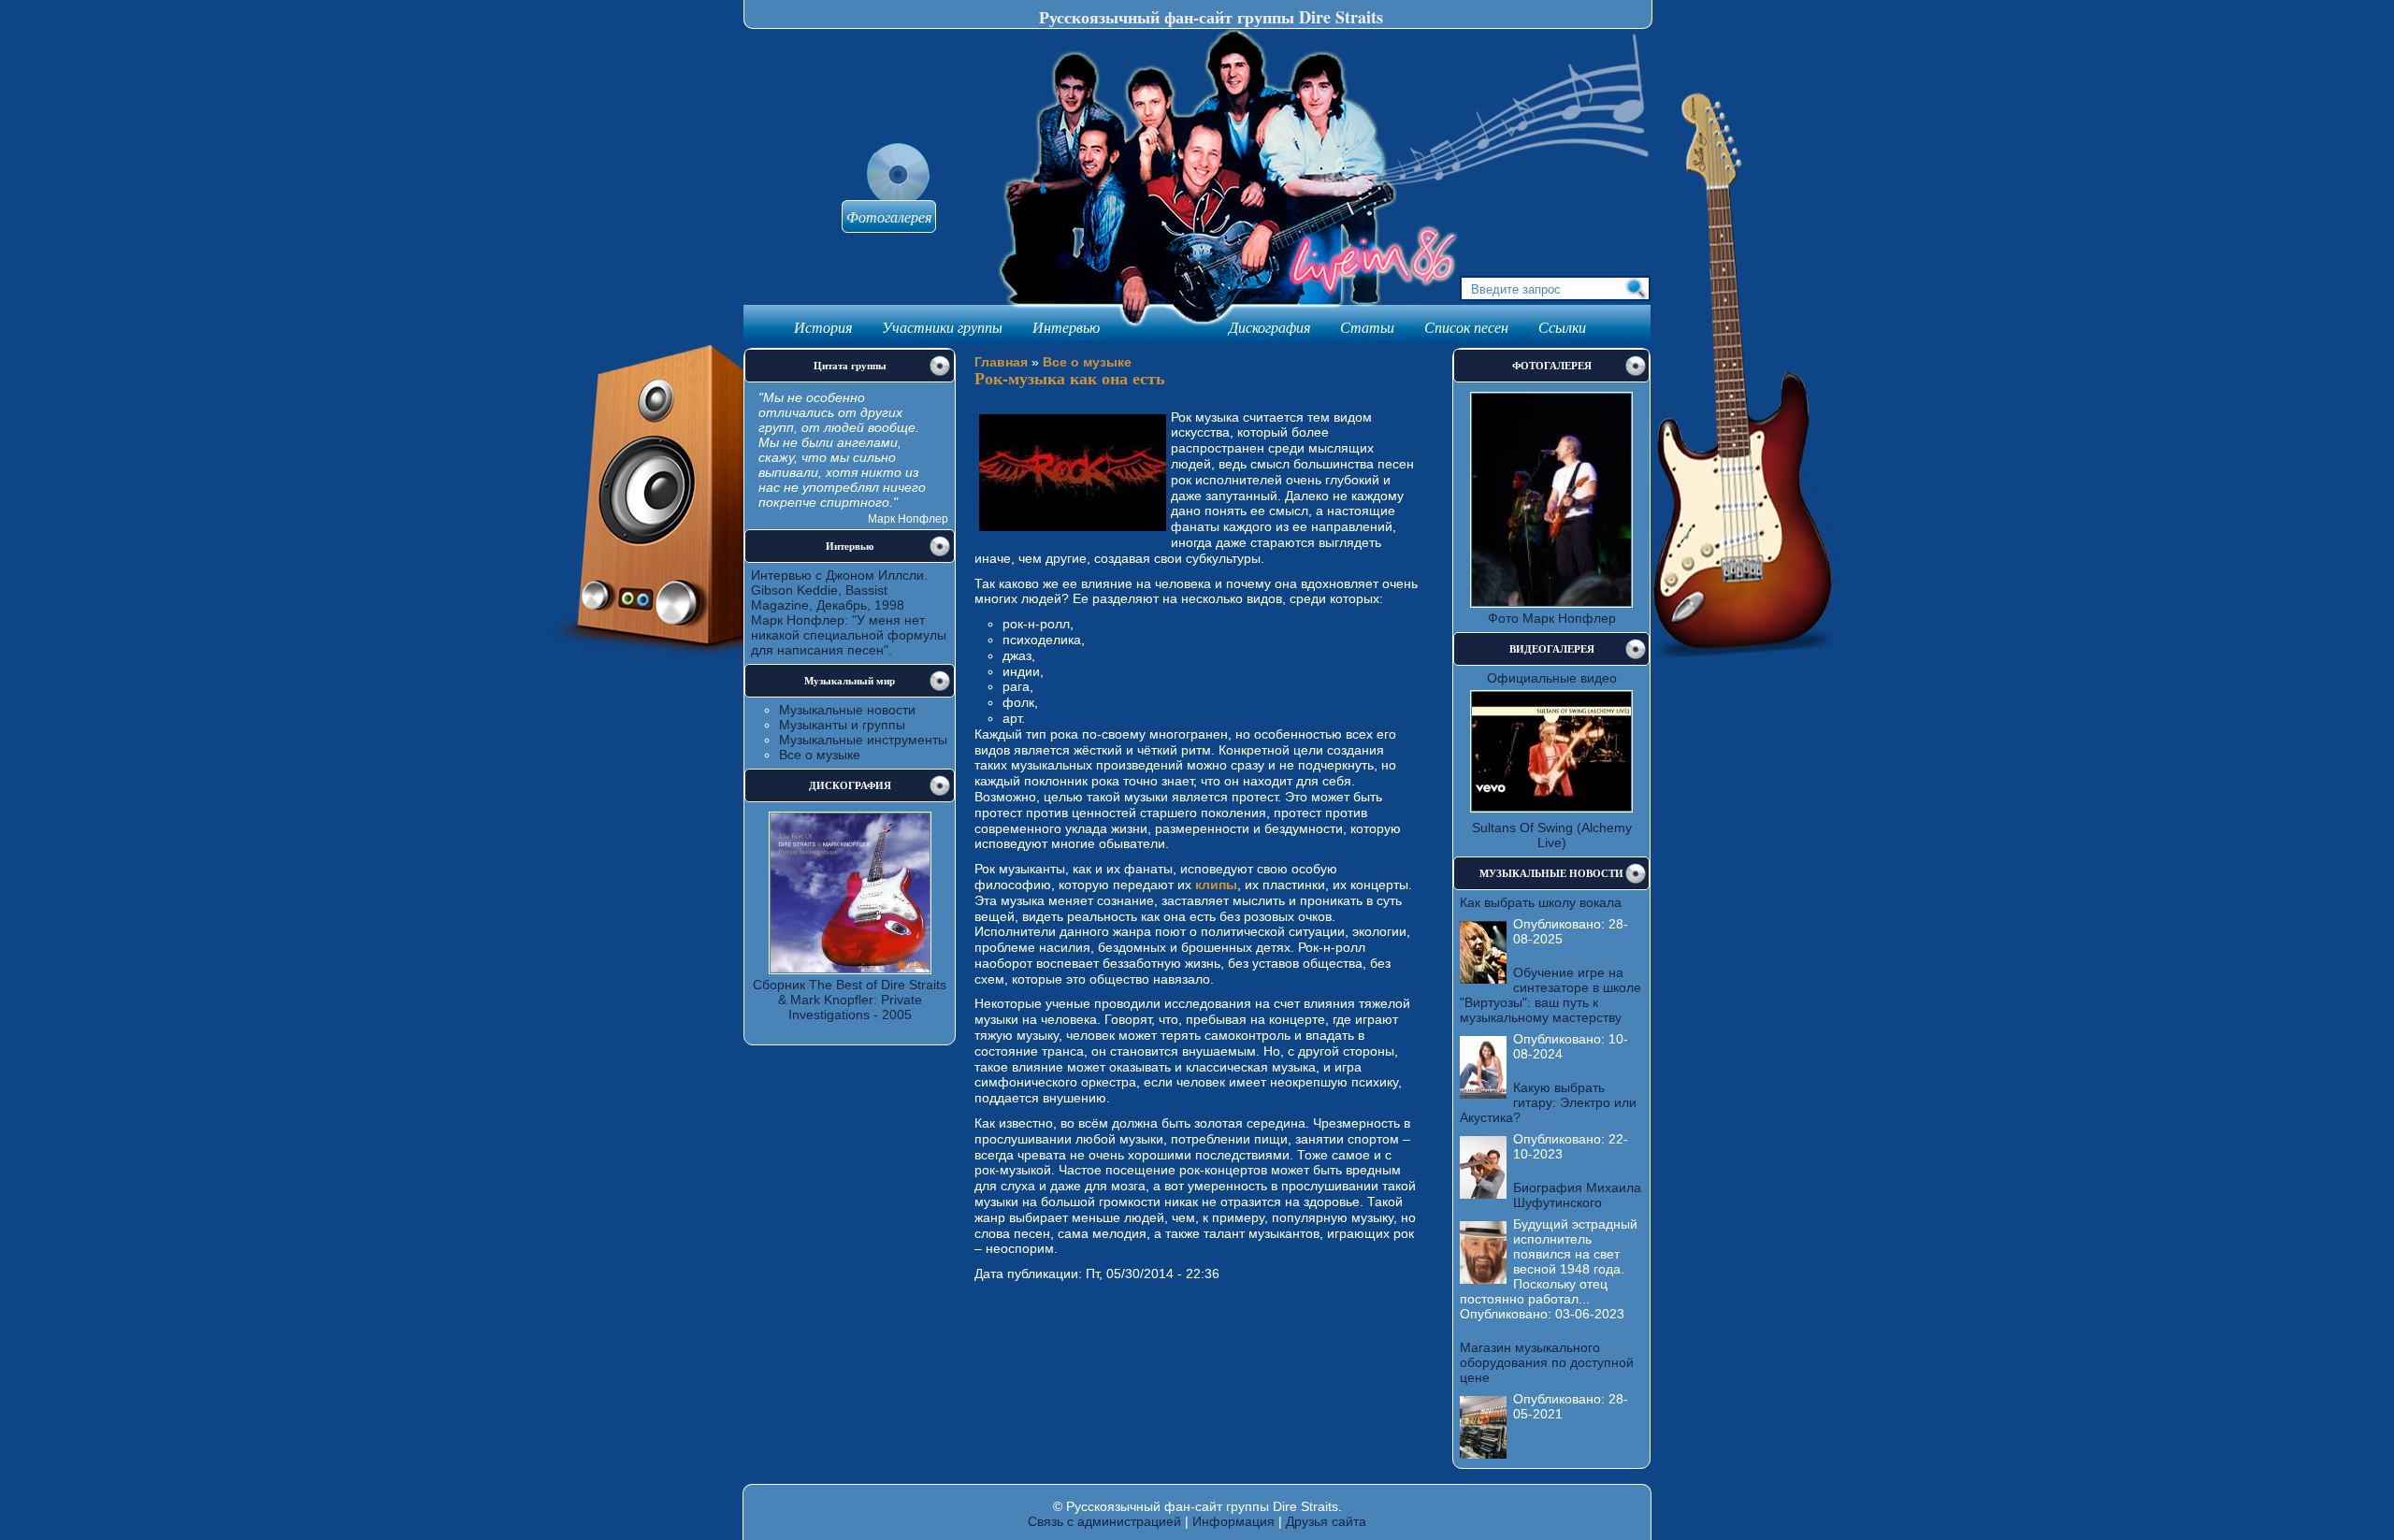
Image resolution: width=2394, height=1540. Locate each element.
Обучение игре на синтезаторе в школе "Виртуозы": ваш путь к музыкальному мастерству (1550, 995)
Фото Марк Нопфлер (1552, 618)
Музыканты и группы (842, 725)
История (823, 327)
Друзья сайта (1326, 1521)
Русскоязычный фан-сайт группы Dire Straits (1211, 17)
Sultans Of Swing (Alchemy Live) (1552, 835)
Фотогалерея (889, 216)
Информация (1233, 1521)
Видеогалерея (1552, 649)
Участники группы (942, 327)
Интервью (1066, 327)
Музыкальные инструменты (863, 740)
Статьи (1367, 327)
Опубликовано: (1561, 924)
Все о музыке (820, 755)
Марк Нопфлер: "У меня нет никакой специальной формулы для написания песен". (849, 635)
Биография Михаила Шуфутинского (1577, 1195)
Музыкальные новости (847, 710)
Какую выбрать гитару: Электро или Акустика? (1548, 1102)
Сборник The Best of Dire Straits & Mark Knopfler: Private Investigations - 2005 (850, 1000)
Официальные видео (1552, 678)
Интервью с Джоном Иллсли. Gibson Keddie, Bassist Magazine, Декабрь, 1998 (839, 590)
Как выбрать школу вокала (1541, 902)
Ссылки (1562, 327)
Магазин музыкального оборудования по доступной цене (1547, 1362)
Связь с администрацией (1104, 1521)
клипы (1216, 885)
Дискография (1269, 327)
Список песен (1466, 327)
